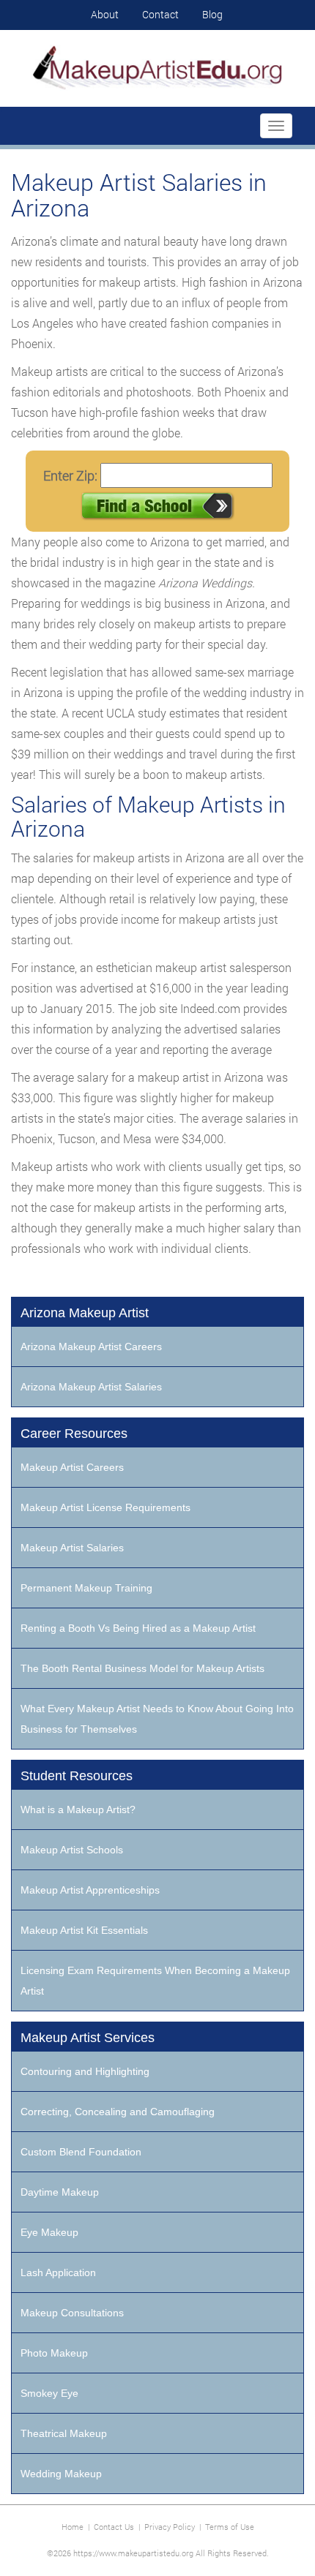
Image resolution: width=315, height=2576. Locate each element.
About (105, 14)
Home (73, 2527)
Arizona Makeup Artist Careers (91, 1347)
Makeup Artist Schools (72, 1850)
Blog (212, 14)
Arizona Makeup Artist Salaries (91, 1387)
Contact (160, 14)
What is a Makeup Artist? (78, 1809)
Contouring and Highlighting (85, 2071)
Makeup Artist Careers (72, 1467)
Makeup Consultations (72, 2313)
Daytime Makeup (60, 2192)
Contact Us (114, 2527)
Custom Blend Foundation (81, 2152)
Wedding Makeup (61, 2474)
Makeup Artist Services (88, 2038)
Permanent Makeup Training (86, 1588)
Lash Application (58, 2272)
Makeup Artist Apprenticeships (90, 1890)
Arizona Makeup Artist (85, 1313)
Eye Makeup (49, 2232)
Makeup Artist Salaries (72, 1548)
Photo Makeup (54, 2353)
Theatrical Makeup (64, 2433)
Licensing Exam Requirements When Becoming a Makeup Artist (155, 1981)
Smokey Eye (49, 2393)
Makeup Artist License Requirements (105, 1507)
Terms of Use (230, 2527)
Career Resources (74, 1434)
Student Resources (77, 1776)
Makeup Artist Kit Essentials (84, 1930)
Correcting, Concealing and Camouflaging (118, 2112)
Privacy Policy (170, 2527)
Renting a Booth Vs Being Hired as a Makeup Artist (138, 1628)
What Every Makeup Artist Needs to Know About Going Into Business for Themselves (157, 1719)
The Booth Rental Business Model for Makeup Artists (142, 1668)
